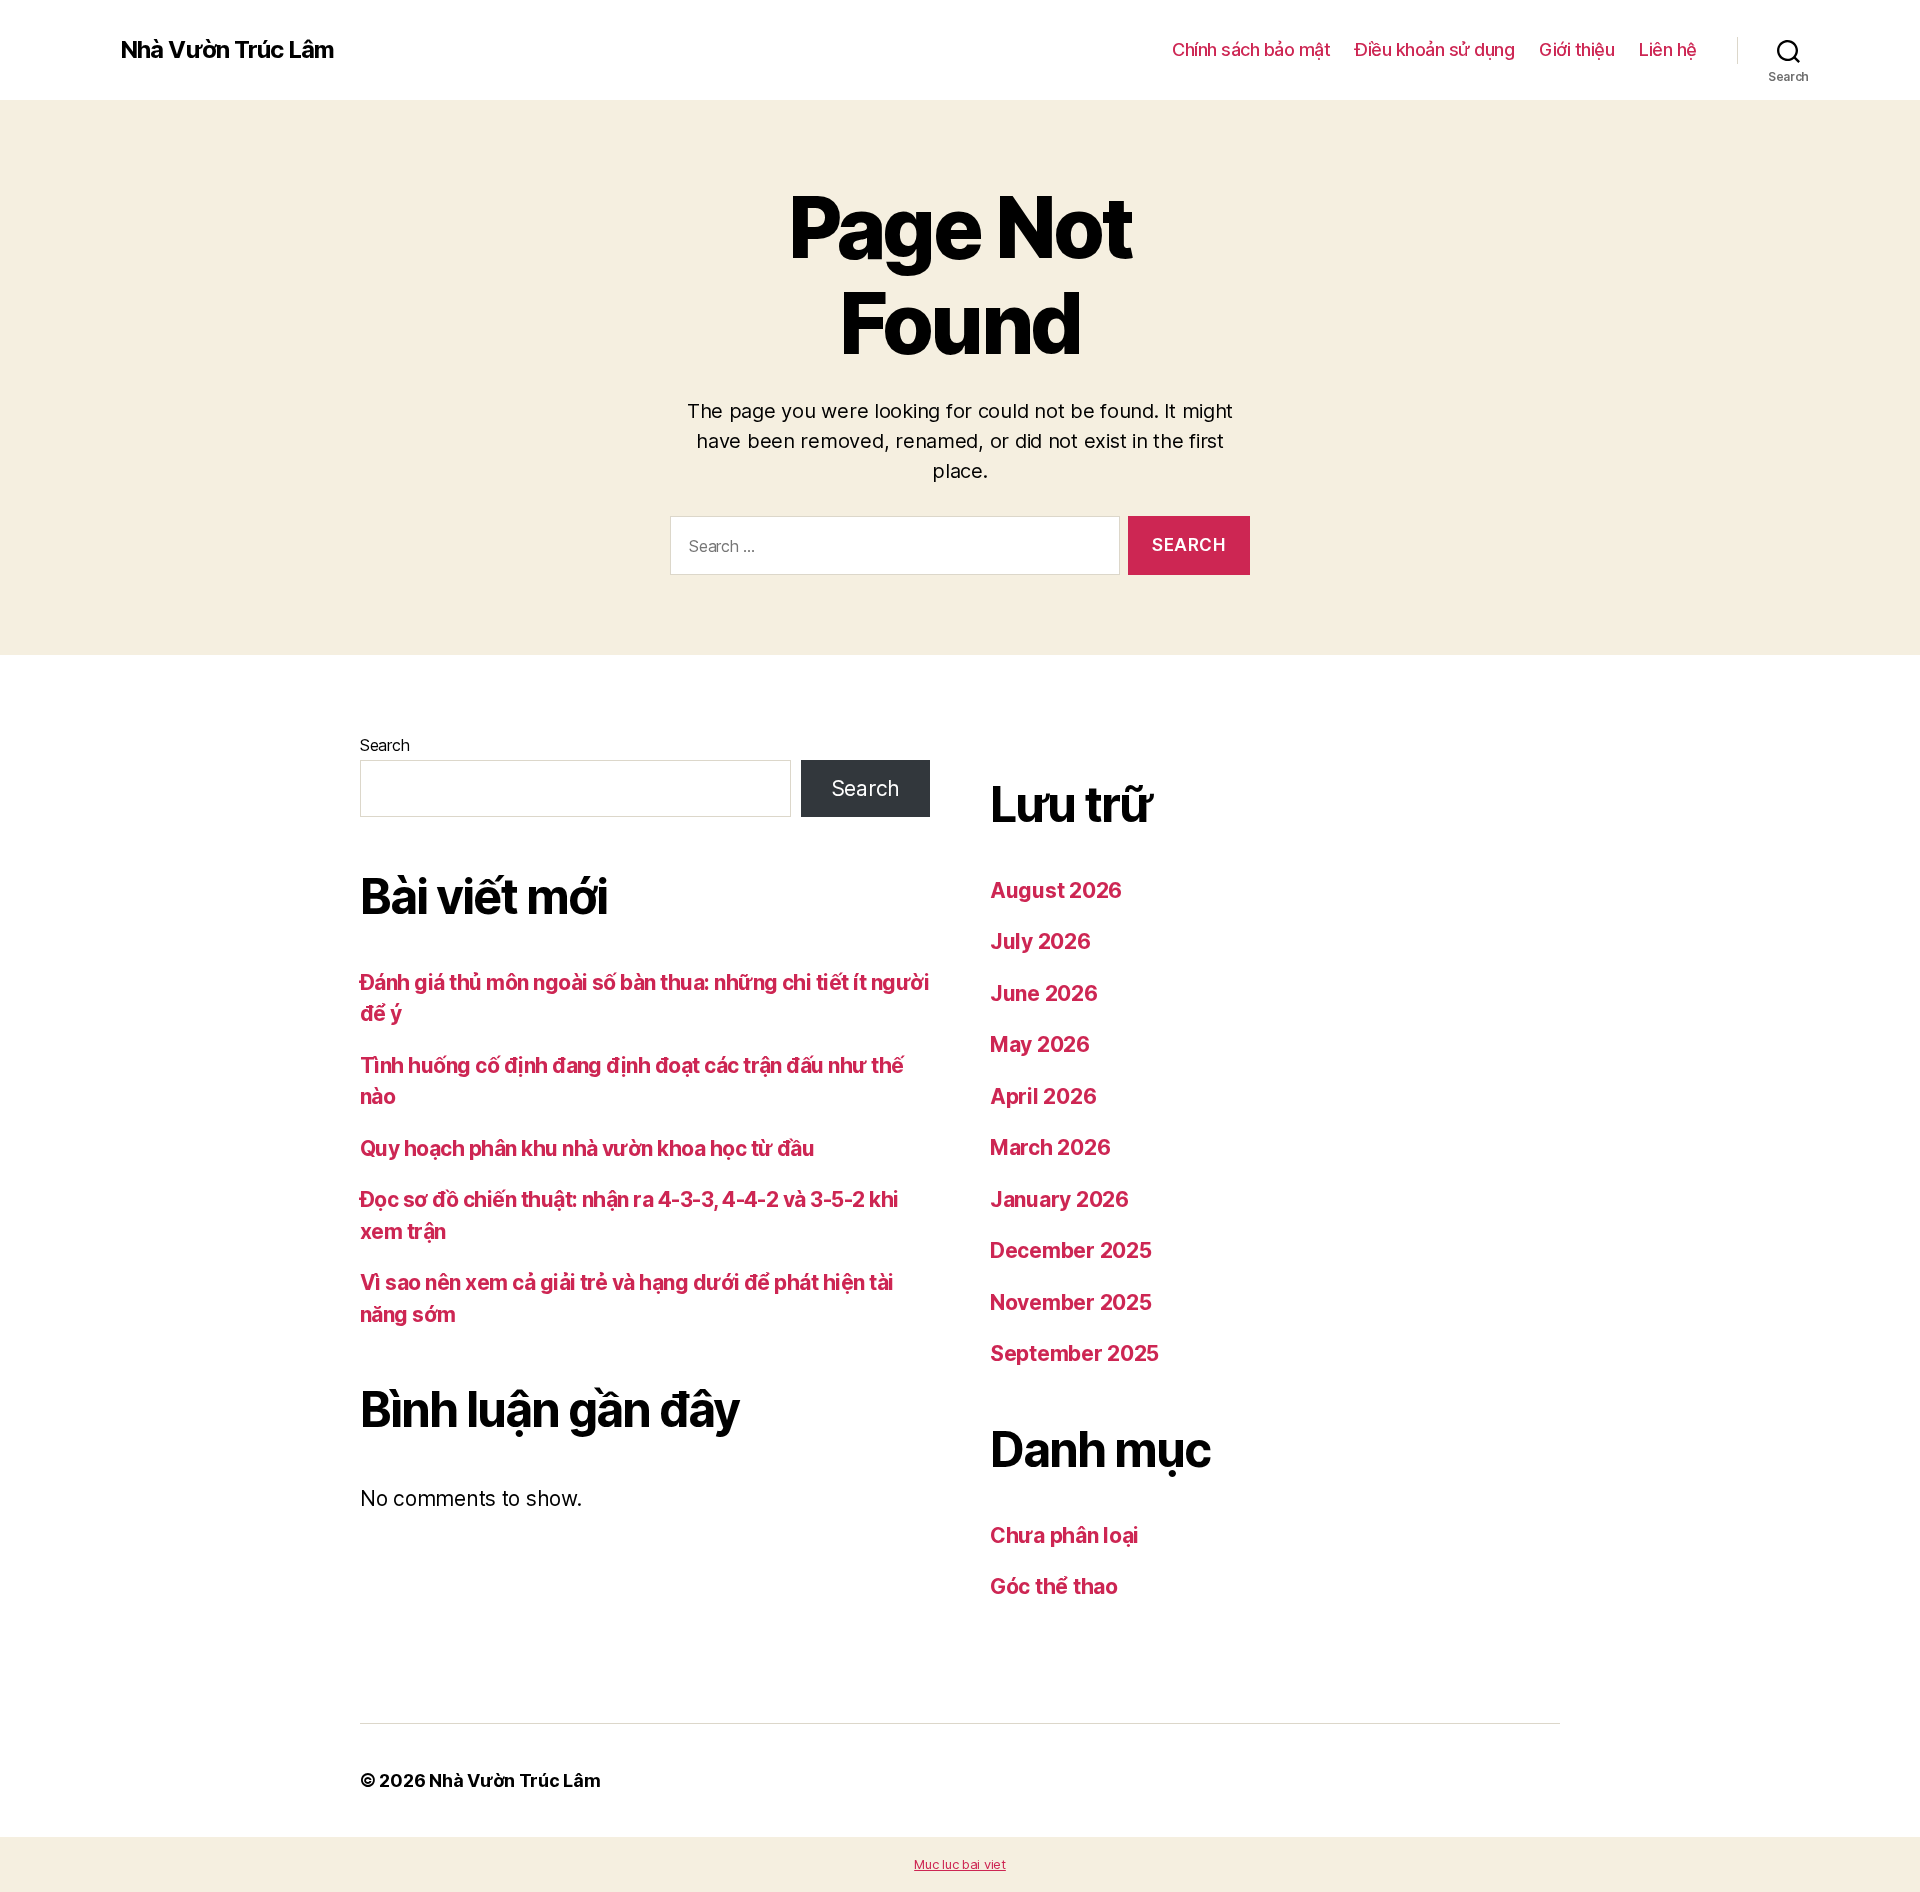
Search (384, 745)
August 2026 (1056, 890)
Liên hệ (1668, 49)
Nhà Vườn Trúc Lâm (227, 50)
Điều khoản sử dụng (1434, 49)
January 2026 (1059, 1199)
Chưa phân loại (1064, 1535)
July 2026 (1040, 941)
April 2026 (1043, 1096)
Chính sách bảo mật (1251, 49)
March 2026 (1050, 1147)
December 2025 (1071, 1250)
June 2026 (1044, 993)
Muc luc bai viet (960, 1864)
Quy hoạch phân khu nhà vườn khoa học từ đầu (587, 1148)
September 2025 (1074, 1353)
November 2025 (1071, 1302)
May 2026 (1040, 1044)
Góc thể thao (1054, 1586)
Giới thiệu (1576, 49)
